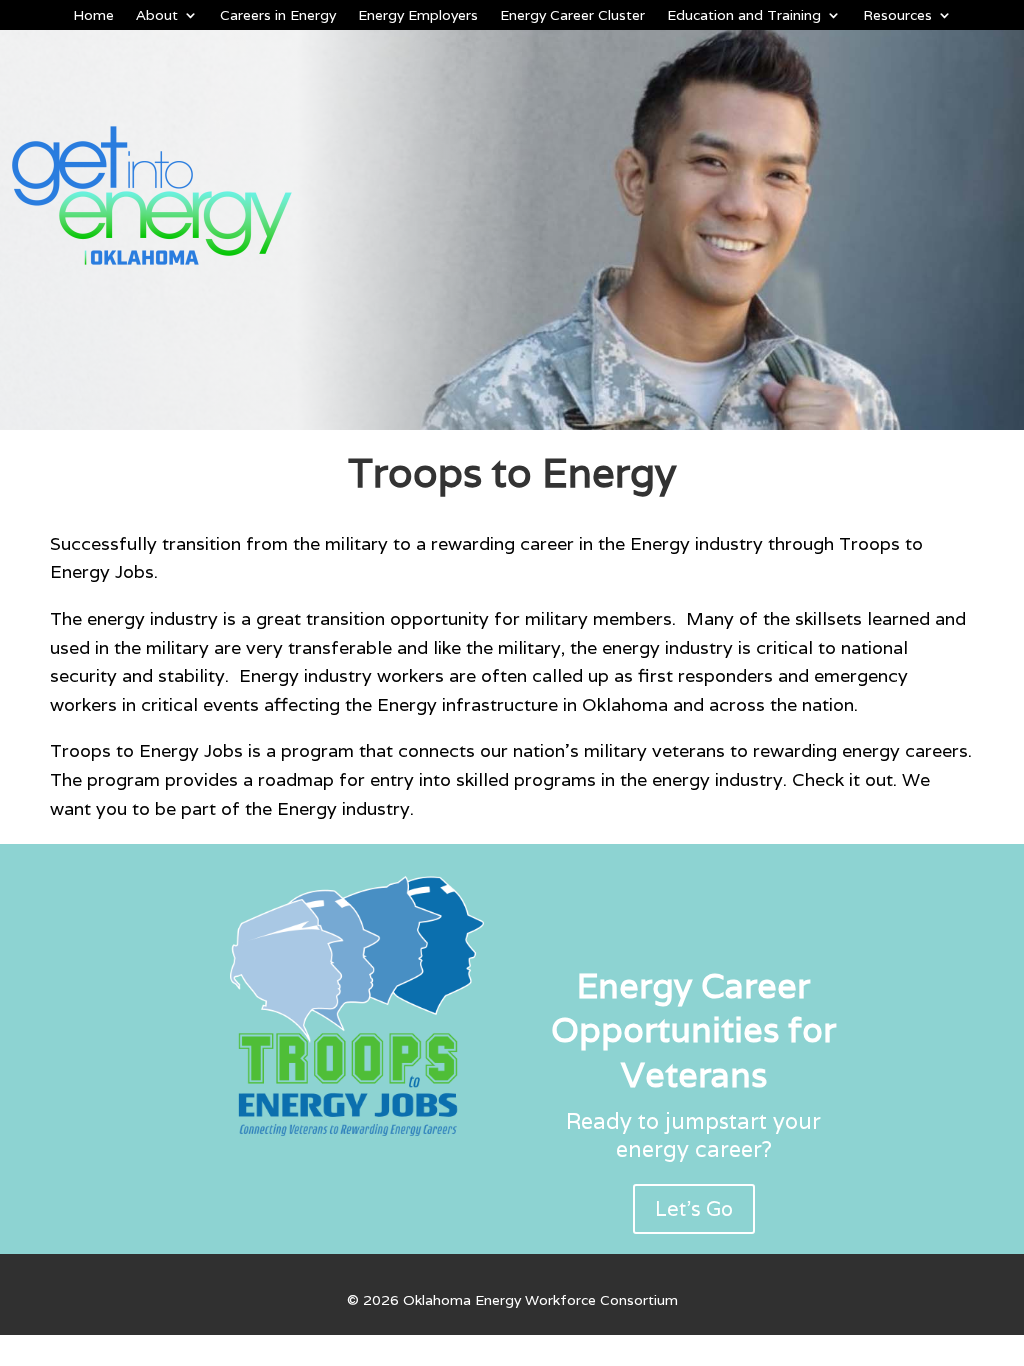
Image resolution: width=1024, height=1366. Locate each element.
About (157, 16)
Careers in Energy (278, 16)
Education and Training (744, 16)
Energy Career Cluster (572, 16)
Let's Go (694, 1209)
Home (93, 16)
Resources (897, 16)
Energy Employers (418, 16)
